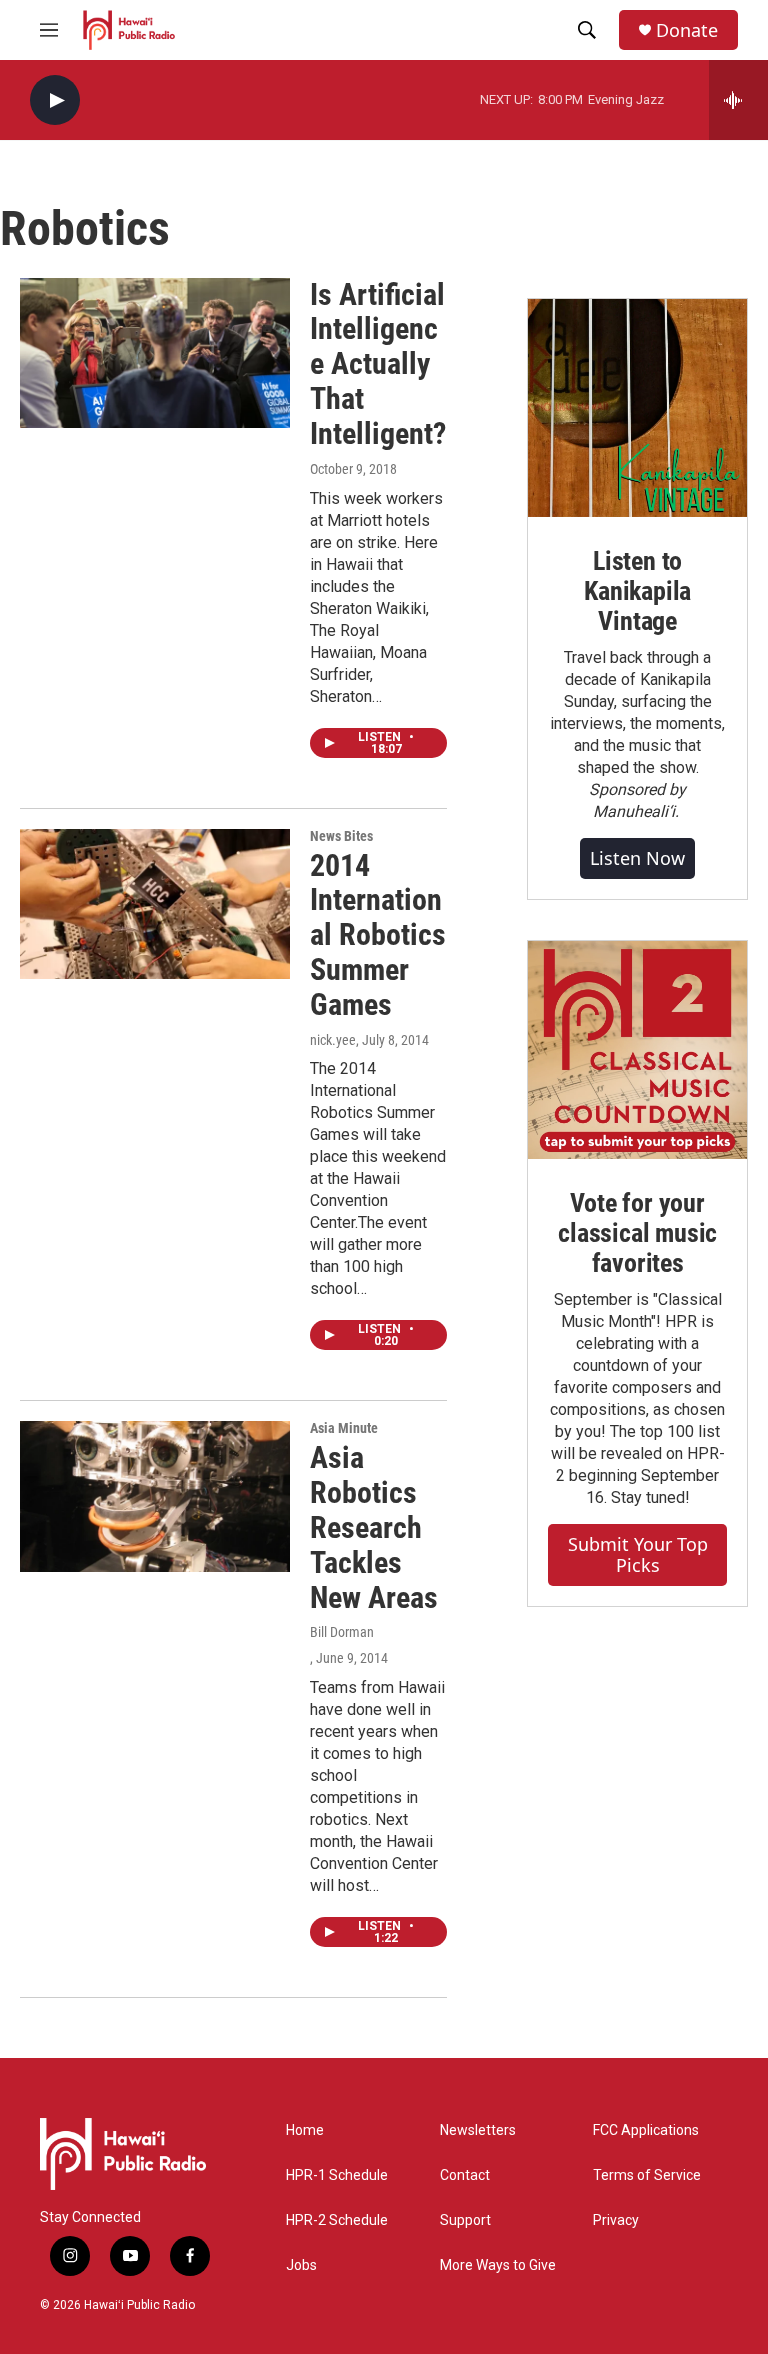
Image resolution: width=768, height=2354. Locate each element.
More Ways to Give (498, 2265)
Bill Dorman (342, 1632)
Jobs (301, 2265)
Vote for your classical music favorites (637, 1233)
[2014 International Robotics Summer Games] (155, 904)
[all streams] (738, 100)
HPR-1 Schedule (337, 2175)
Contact (465, 2175)
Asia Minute (344, 1428)
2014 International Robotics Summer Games (378, 935)
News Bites (341, 836)
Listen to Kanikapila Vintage (637, 591)
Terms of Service (647, 2175)
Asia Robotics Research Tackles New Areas (374, 1527)
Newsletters (478, 2130)
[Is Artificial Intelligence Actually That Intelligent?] (155, 353)
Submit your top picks (638, 1554)
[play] (55, 100)
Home (305, 2130)
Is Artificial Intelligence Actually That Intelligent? (378, 364)
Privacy (616, 2220)
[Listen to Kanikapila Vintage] (637, 408)
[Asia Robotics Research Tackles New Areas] (155, 1496)
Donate (687, 30)
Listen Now (637, 858)
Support (465, 2220)
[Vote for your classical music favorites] (637, 1050)
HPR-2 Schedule (337, 2220)
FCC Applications (646, 2130)
